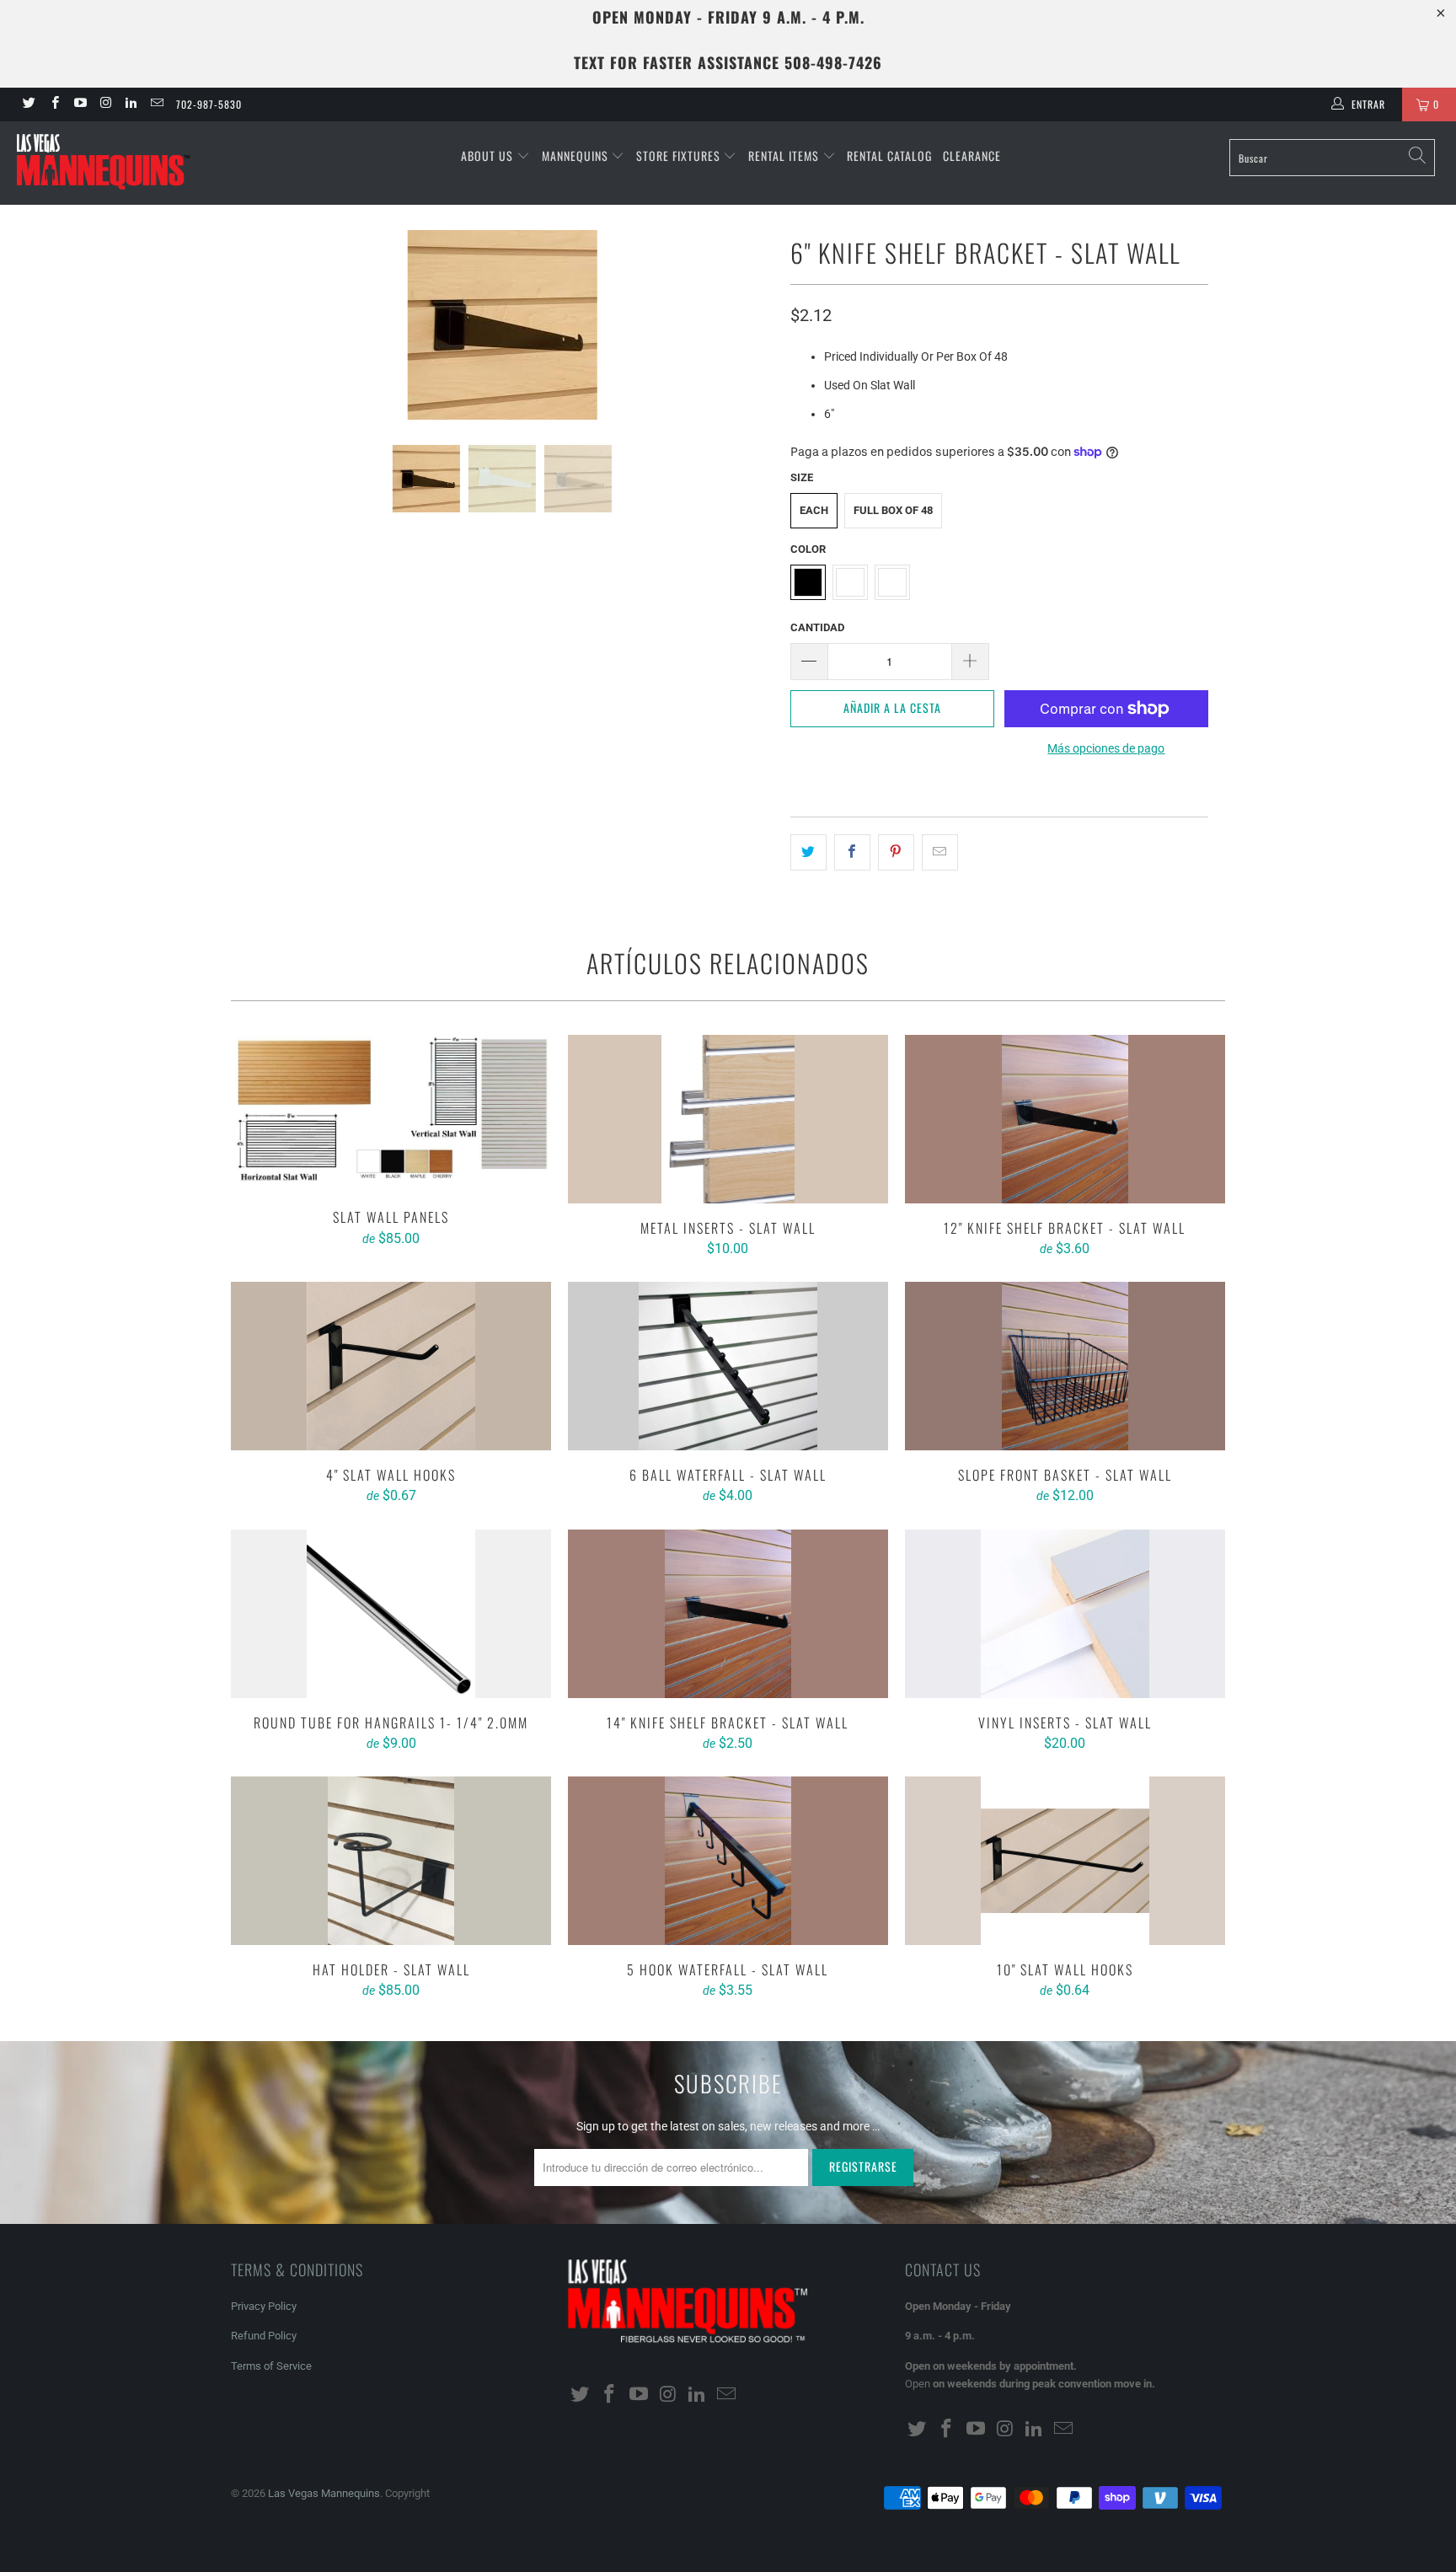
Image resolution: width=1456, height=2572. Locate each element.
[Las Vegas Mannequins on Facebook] (54, 104)
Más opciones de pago (1106, 748)
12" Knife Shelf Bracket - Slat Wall (1065, 1119)
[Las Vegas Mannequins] (125, 163)
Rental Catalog (889, 155)
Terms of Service (271, 2366)
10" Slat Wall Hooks (1065, 1861)
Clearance (972, 155)
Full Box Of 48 (893, 510)
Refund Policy (264, 2336)
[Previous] (260, 325)
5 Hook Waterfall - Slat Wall (728, 1861)
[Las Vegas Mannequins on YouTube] (80, 104)
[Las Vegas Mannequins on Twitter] (28, 104)
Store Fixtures (680, 155)
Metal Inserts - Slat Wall (728, 1119)
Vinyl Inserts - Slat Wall (1065, 1614)
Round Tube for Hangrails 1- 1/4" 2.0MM (391, 1614)
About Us (489, 155)
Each (814, 510)
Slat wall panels (391, 1114)
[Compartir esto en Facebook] (852, 852)
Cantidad (817, 627)
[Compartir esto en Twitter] (808, 852)
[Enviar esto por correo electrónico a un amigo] (940, 852)
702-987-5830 (209, 104)
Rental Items (785, 155)
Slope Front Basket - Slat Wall (1065, 1366)
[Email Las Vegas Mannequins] (155, 104)
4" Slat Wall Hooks (391, 1366)
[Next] (744, 325)
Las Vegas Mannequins (324, 2493)
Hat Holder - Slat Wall (391, 1861)
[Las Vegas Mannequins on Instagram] (105, 104)
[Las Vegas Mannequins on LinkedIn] (130, 104)
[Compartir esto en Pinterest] (896, 852)
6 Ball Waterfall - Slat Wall (728, 1366)
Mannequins (577, 155)
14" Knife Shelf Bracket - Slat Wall (728, 1614)
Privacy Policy (264, 2306)
